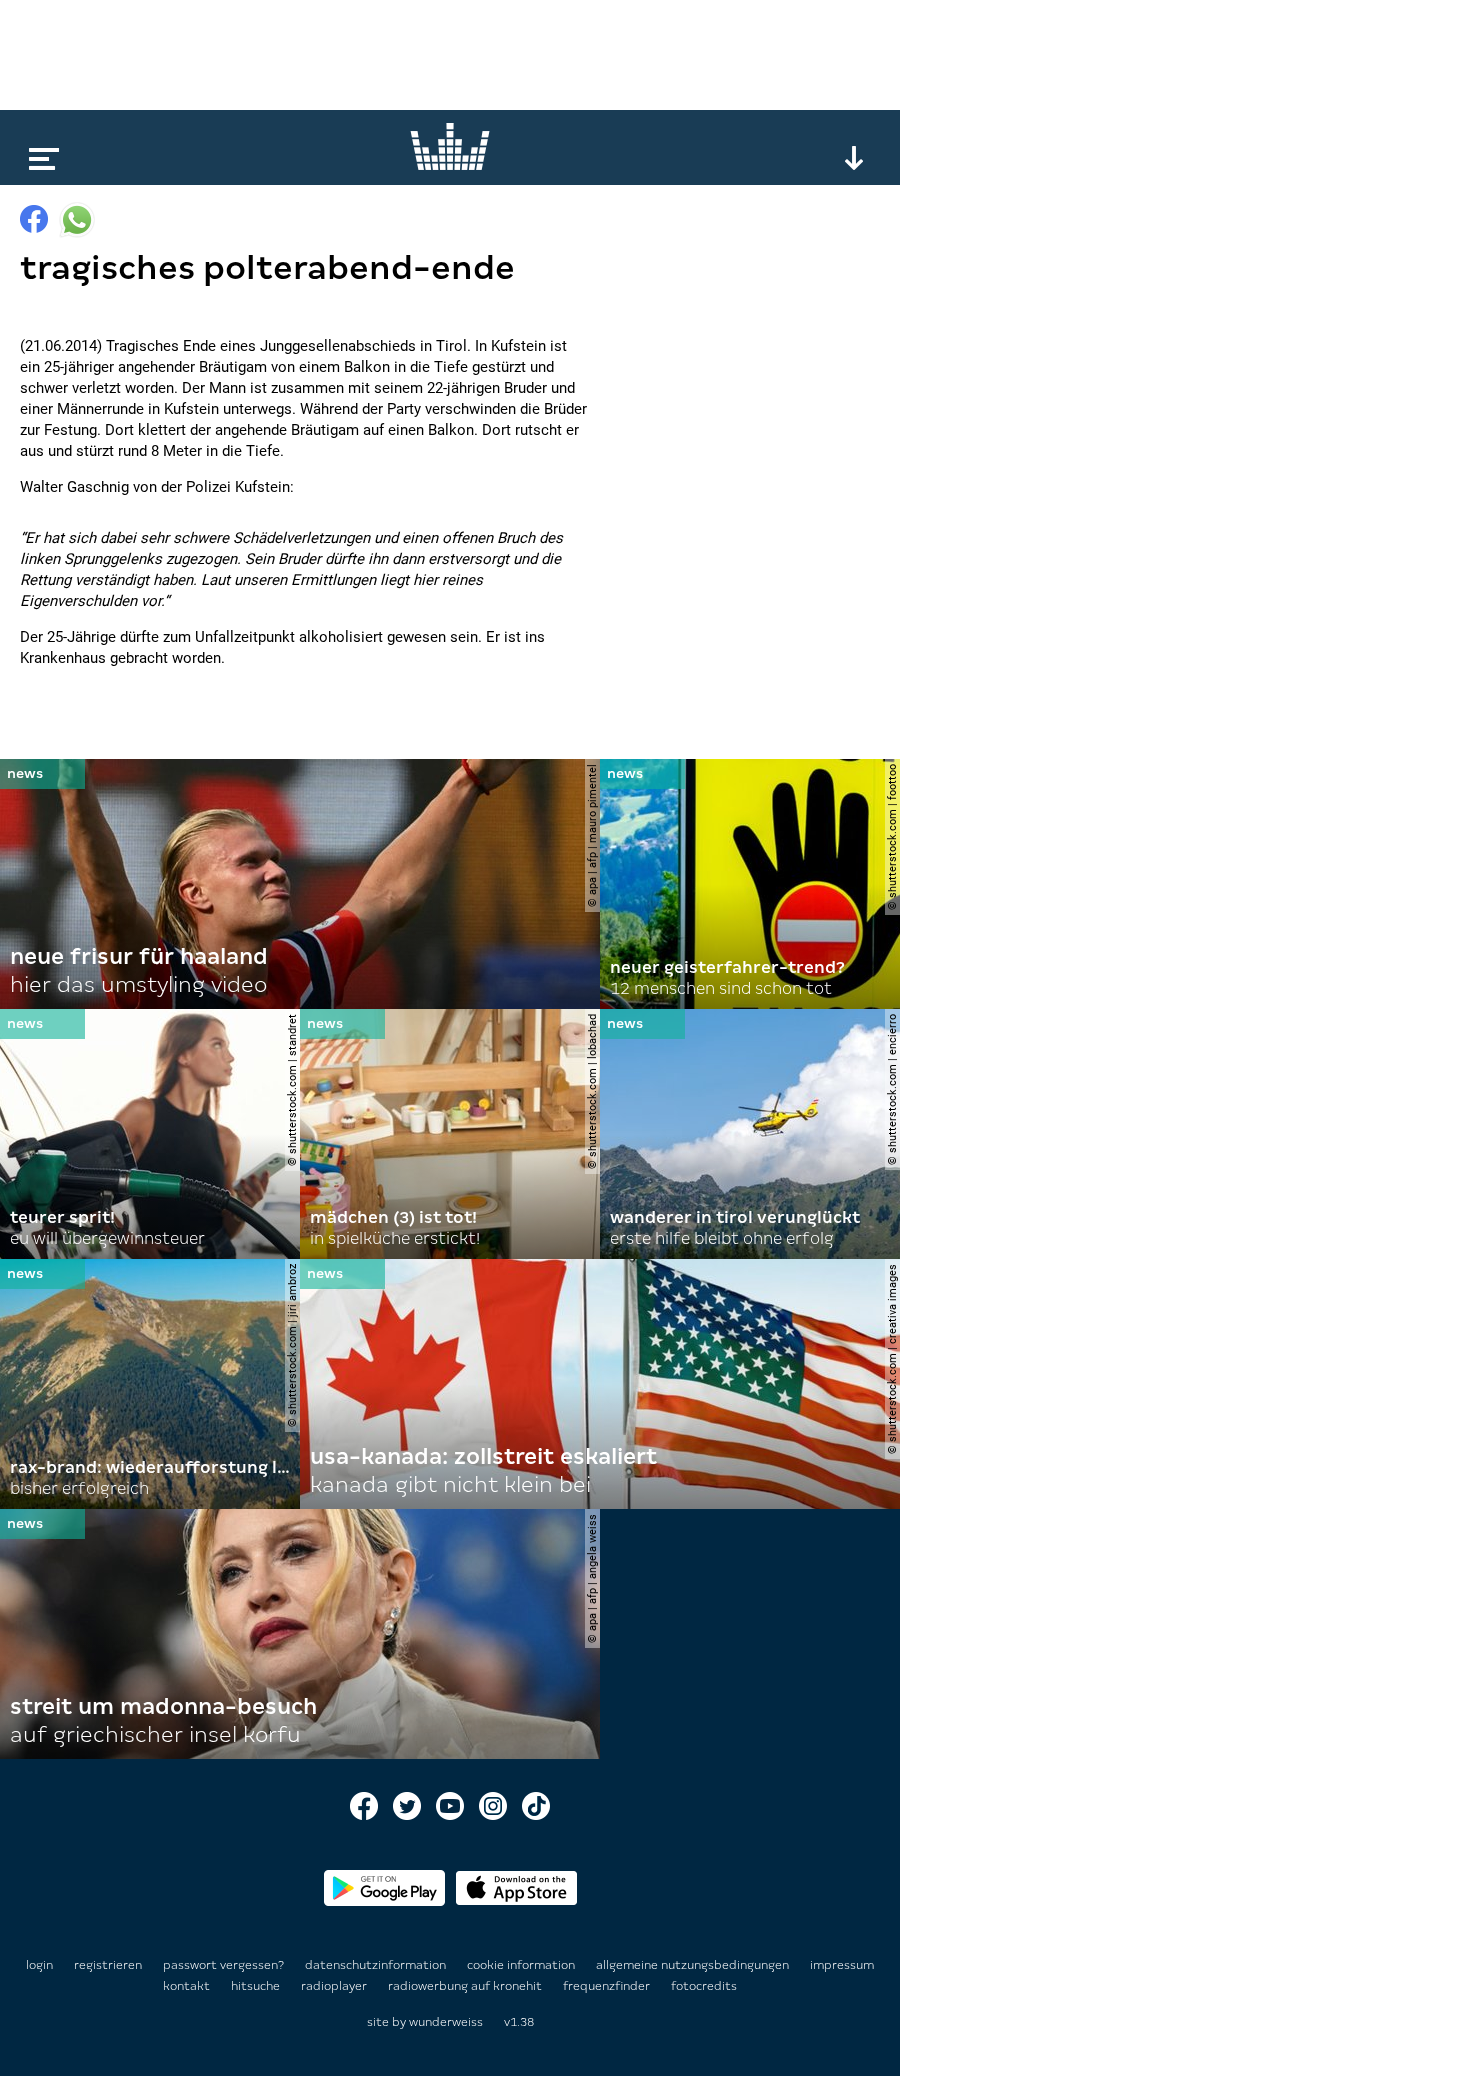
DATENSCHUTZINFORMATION (377, 1965)
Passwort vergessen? (223, 1965)
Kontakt (188, 1986)
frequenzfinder (608, 1986)
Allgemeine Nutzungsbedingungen (694, 1965)
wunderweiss (446, 2022)
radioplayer (335, 1986)
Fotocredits (704, 1986)
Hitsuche (257, 1986)
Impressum (842, 1965)
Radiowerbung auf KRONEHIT (466, 1986)
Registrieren (108, 1965)
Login (39, 1965)
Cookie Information (522, 1965)
